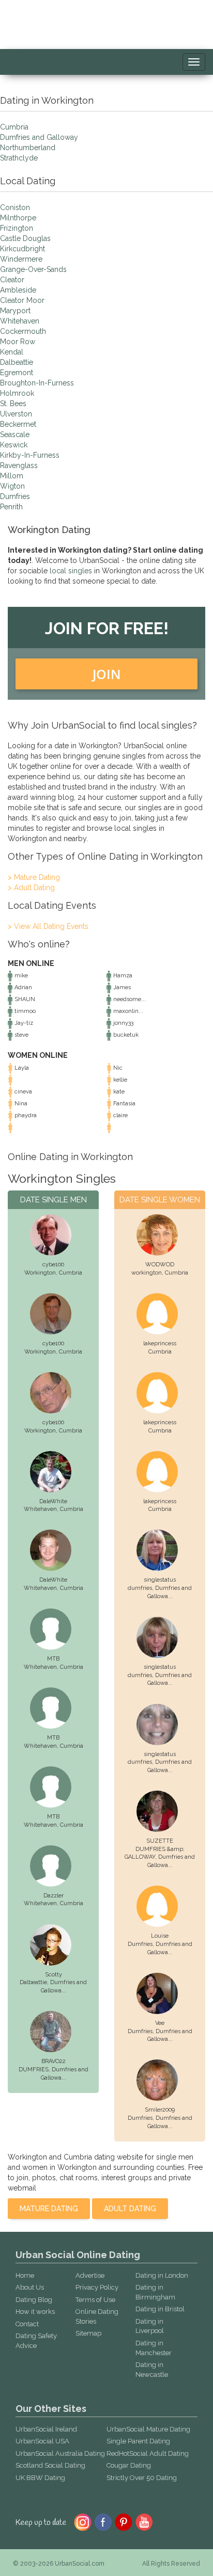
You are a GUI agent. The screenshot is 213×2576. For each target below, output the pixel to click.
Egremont (17, 373)
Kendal (12, 352)
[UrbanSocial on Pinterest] (124, 2521)
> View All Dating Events (48, 926)
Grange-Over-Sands (33, 269)
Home (25, 2275)
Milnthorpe (18, 218)
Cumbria (14, 127)
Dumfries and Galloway (39, 137)
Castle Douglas (25, 238)
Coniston (15, 207)
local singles (71, 571)
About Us (30, 2287)
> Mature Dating (34, 877)
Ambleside (18, 290)
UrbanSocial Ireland (46, 2429)
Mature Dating (49, 2209)
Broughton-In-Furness (37, 383)
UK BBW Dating (40, 2478)
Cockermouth (23, 331)
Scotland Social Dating (50, 2465)
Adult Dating (130, 2209)
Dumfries (15, 496)
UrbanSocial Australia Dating (60, 2453)
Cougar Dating (129, 2465)
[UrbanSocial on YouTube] (144, 2521)
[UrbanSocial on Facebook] (103, 2521)
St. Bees (13, 404)
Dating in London (162, 2275)
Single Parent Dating (138, 2441)
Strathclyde (19, 158)
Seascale (15, 434)
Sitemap (88, 2333)
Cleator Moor (22, 300)
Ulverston (16, 414)
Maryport (15, 311)
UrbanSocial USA (42, 2441)
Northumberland (28, 148)
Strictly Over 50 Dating (142, 2478)
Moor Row (18, 342)
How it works (35, 2312)
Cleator (12, 280)
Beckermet (18, 424)
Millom (12, 476)
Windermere (21, 259)
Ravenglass (19, 465)
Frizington (17, 228)
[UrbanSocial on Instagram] (83, 2521)
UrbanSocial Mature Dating (148, 2429)
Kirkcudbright (22, 249)
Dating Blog (34, 2300)
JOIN (107, 674)
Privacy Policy (97, 2287)
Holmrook (17, 393)
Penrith (11, 507)
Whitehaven (20, 321)
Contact (27, 2324)
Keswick (14, 445)
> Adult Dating (31, 888)
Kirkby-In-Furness (30, 455)
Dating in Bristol (160, 2309)
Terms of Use (95, 2300)
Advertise (90, 2275)
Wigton (12, 486)
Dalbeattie (17, 362)
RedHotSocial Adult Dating (148, 2453)
